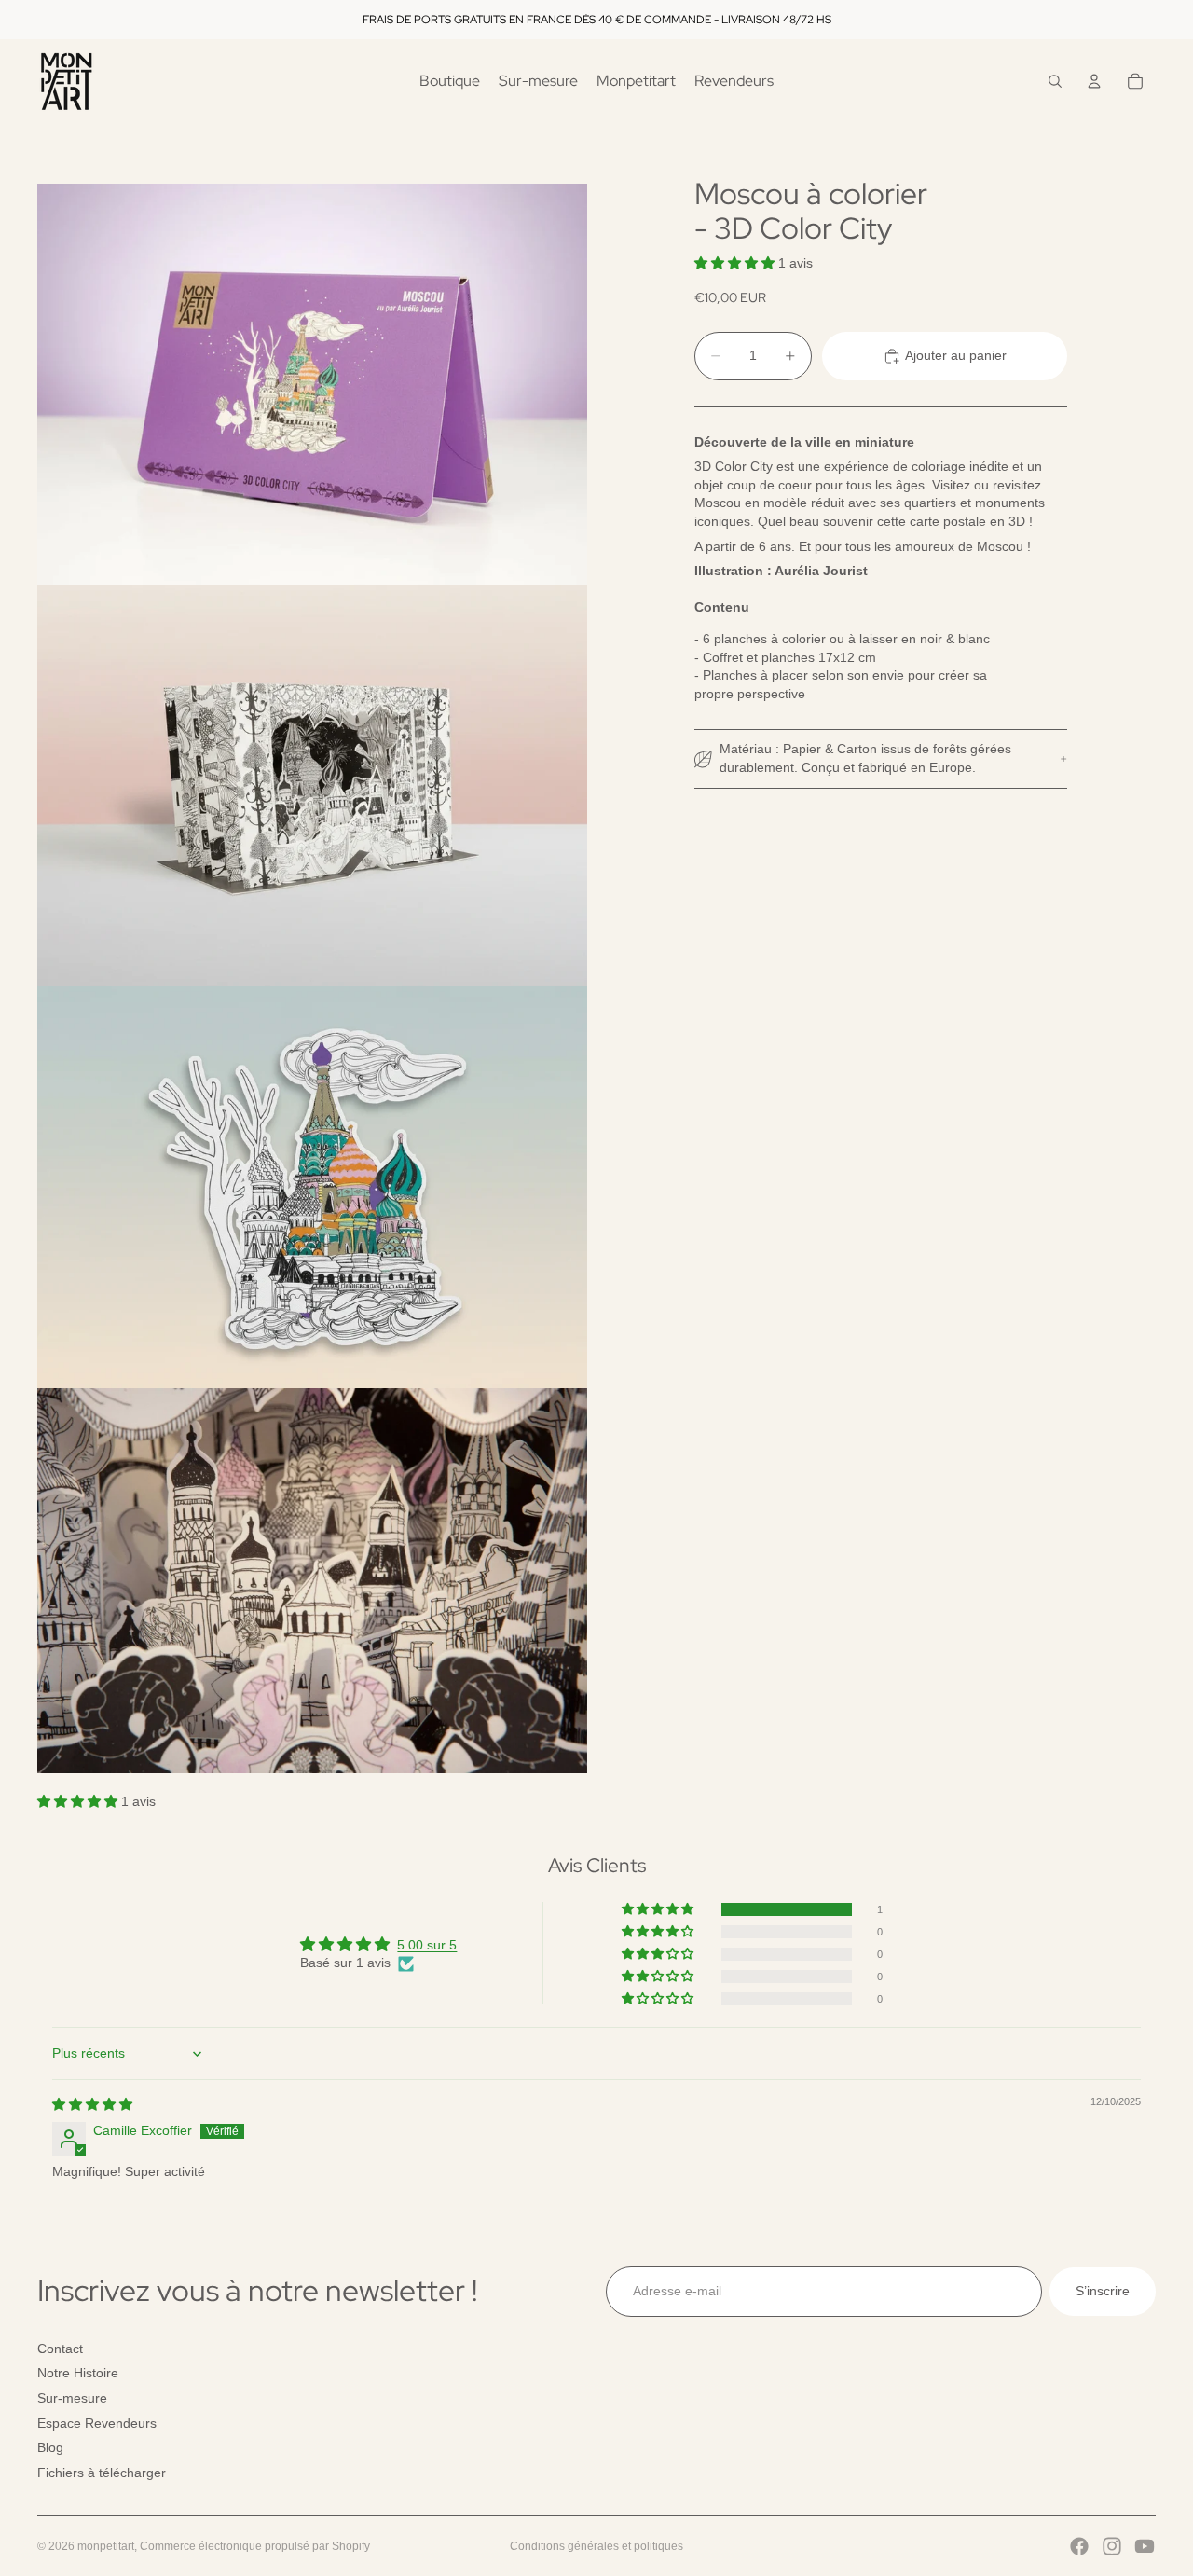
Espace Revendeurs (97, 2423)
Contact (60, 2349)
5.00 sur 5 (427, 1945)
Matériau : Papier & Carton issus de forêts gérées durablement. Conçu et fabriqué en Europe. (865, 759)
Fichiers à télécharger (102, 2473)
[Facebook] (1079, 2546)
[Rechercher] (1055, 81)
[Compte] (1094, 81)
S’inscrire (1103, 2291)
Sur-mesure (72, 2398)
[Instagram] (1112, 2546)
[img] (92, 2104)
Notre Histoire (78, 2374)
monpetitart (106, 2546)
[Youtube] (1145, 2546)
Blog (50, 2447)
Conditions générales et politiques (596, 2546)
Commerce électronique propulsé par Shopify (255, 2546)
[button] (736, 263)
